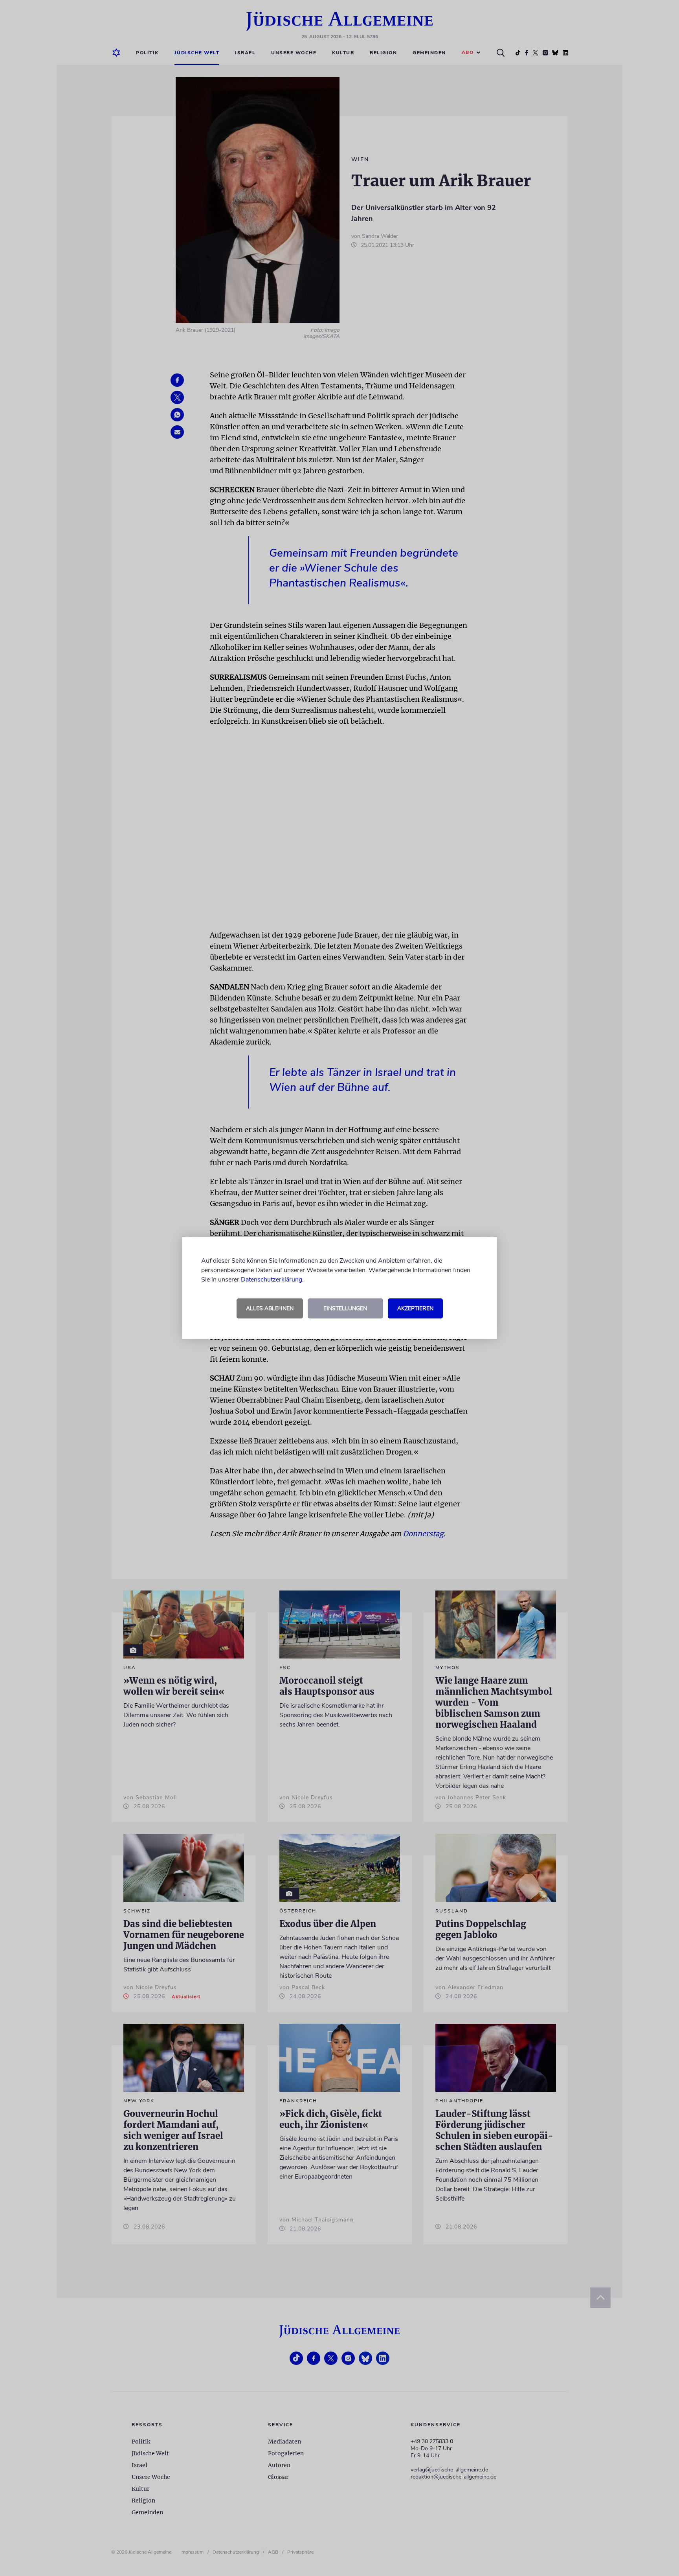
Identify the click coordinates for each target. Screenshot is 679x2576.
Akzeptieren (415, 1308)
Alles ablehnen (270, 1308)
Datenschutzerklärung (272, 1280)
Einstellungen (345, 1308)
